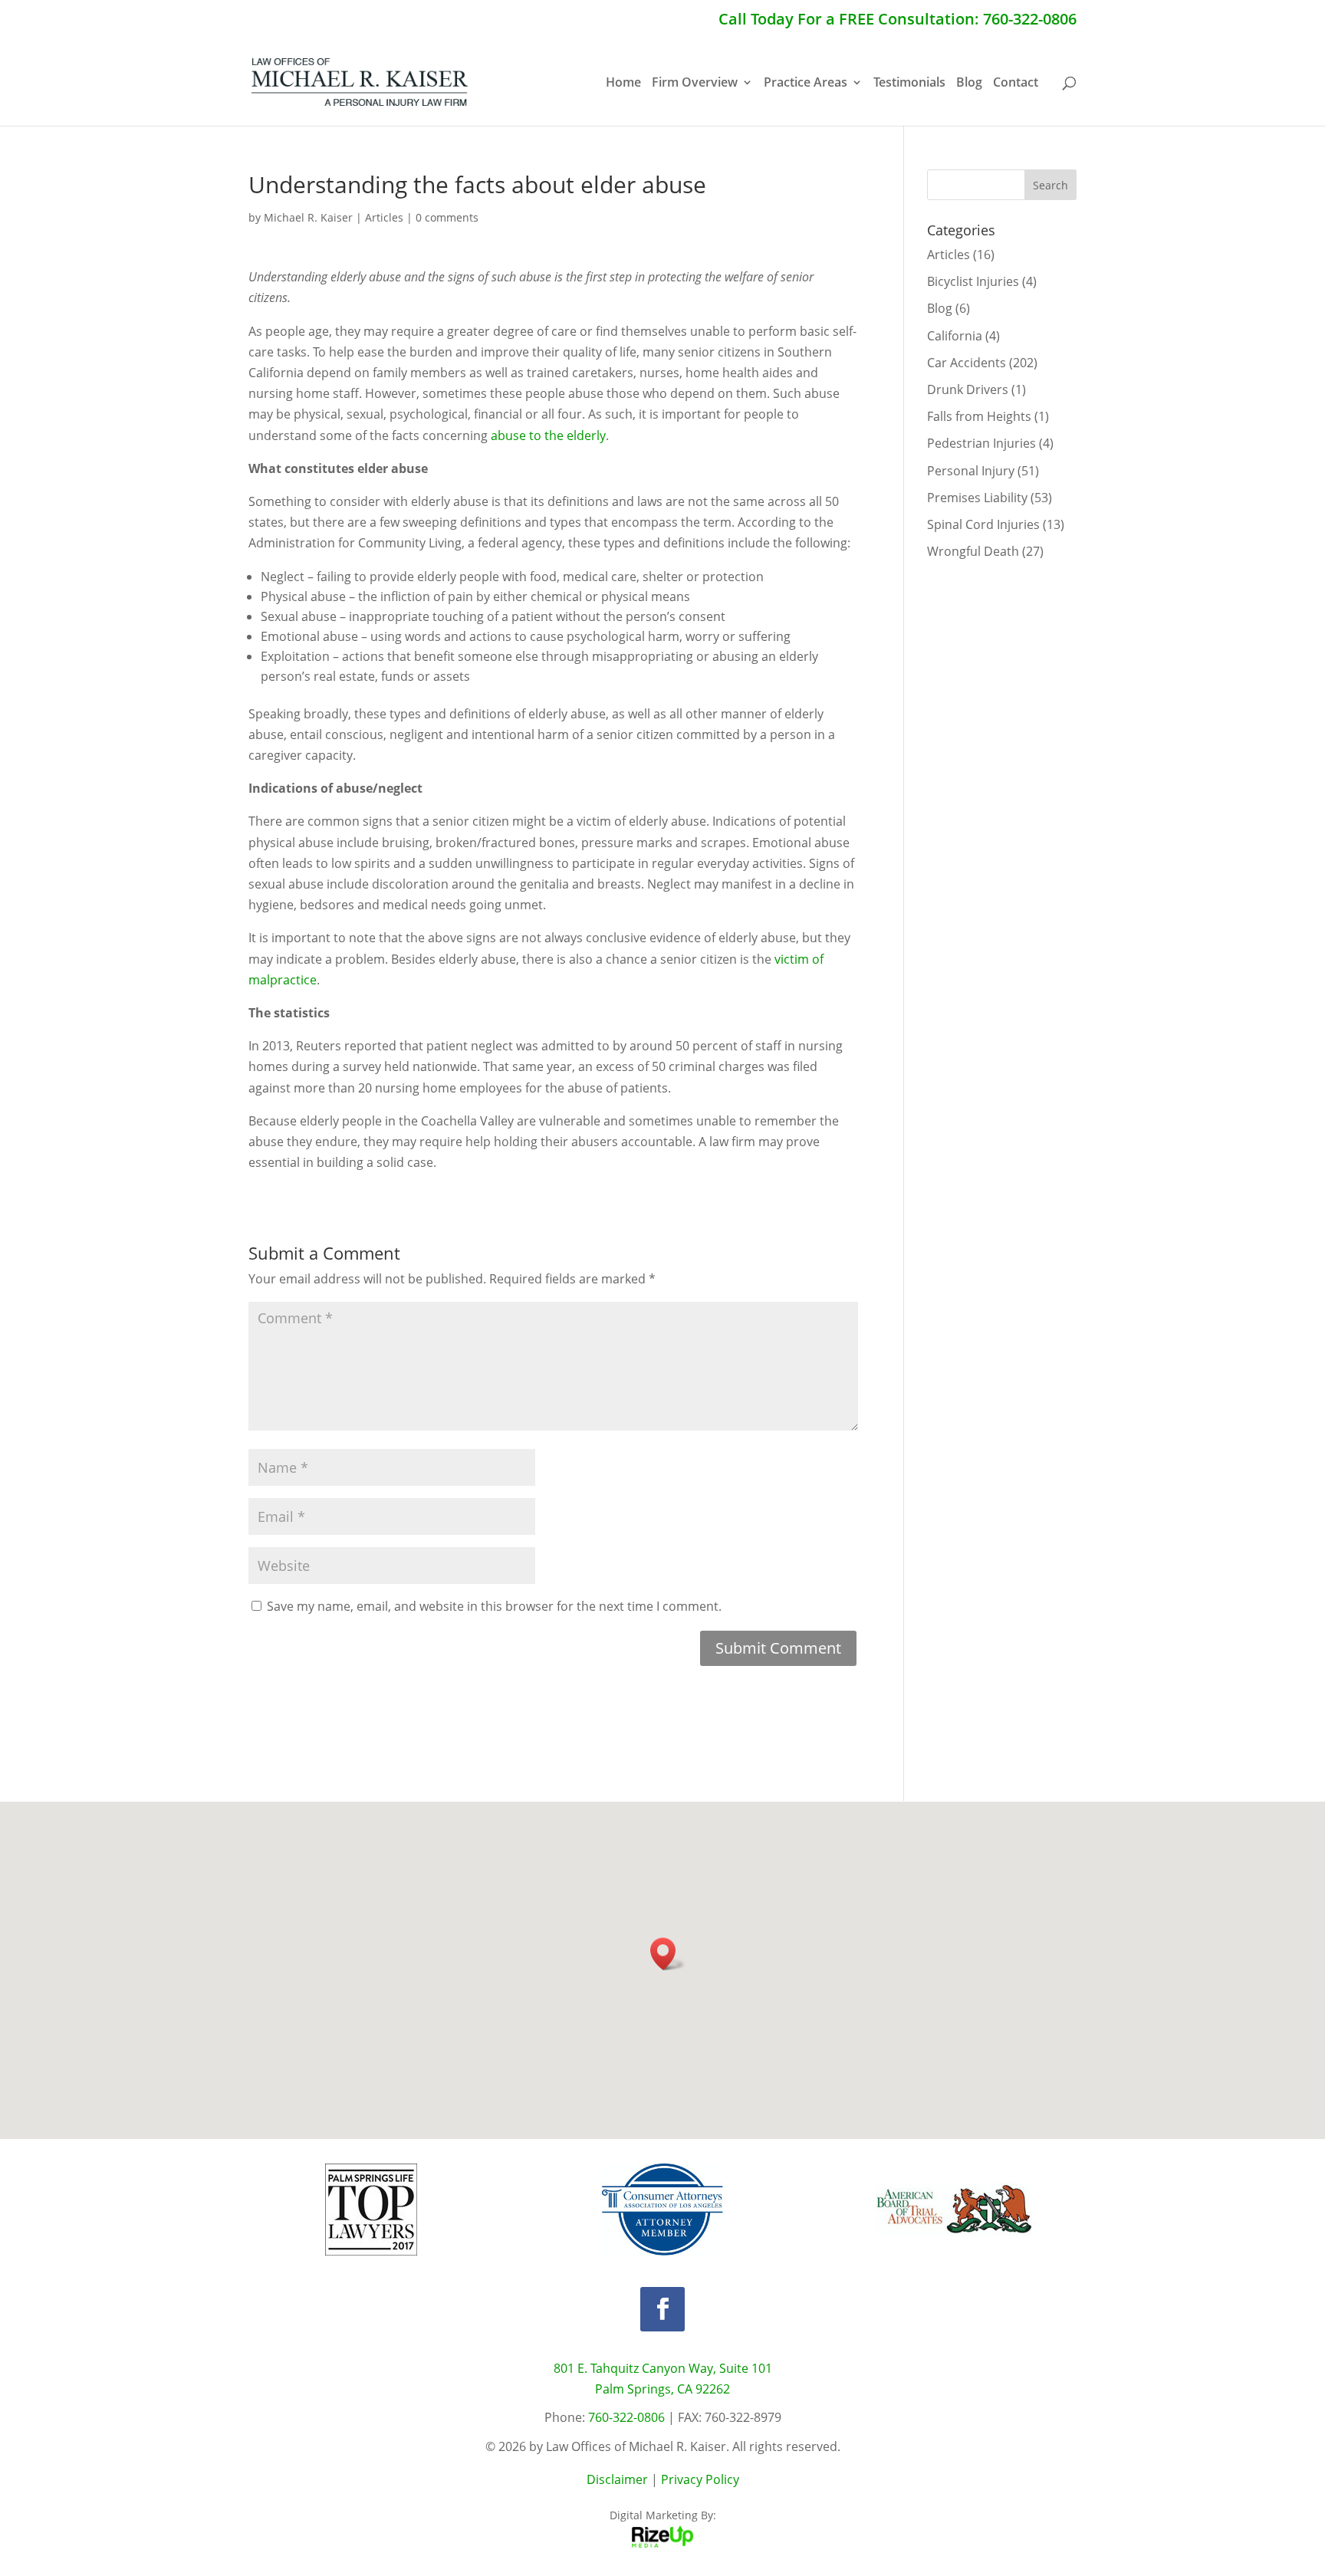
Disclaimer (617, 2479)
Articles (384, 217)
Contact (1016, 84)
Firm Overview (695, 84)
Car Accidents (967, 363)
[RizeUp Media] (662, 2543)
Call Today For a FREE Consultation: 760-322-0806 (898, 20)
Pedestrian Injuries (981, 443)
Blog (969, 84)
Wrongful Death (973, 551)
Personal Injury (971, 471)
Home (623, 84)
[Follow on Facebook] (662, 2309)
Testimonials (909, 84)
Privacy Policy (700, 2479)
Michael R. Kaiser (308, 217)
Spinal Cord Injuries (983, 524)
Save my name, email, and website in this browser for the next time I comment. (494, 1606)
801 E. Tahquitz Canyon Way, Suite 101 (663, 2368)
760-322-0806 (626, 2417)
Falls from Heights (979, 416)
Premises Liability (977, 498)
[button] (668, 1954)
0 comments (447, 217)
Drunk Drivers (968, 389)
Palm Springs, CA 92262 (662, 2389)
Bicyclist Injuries (973, 281)
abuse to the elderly (548, 435)
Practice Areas (806, 84)
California (955, 336)
